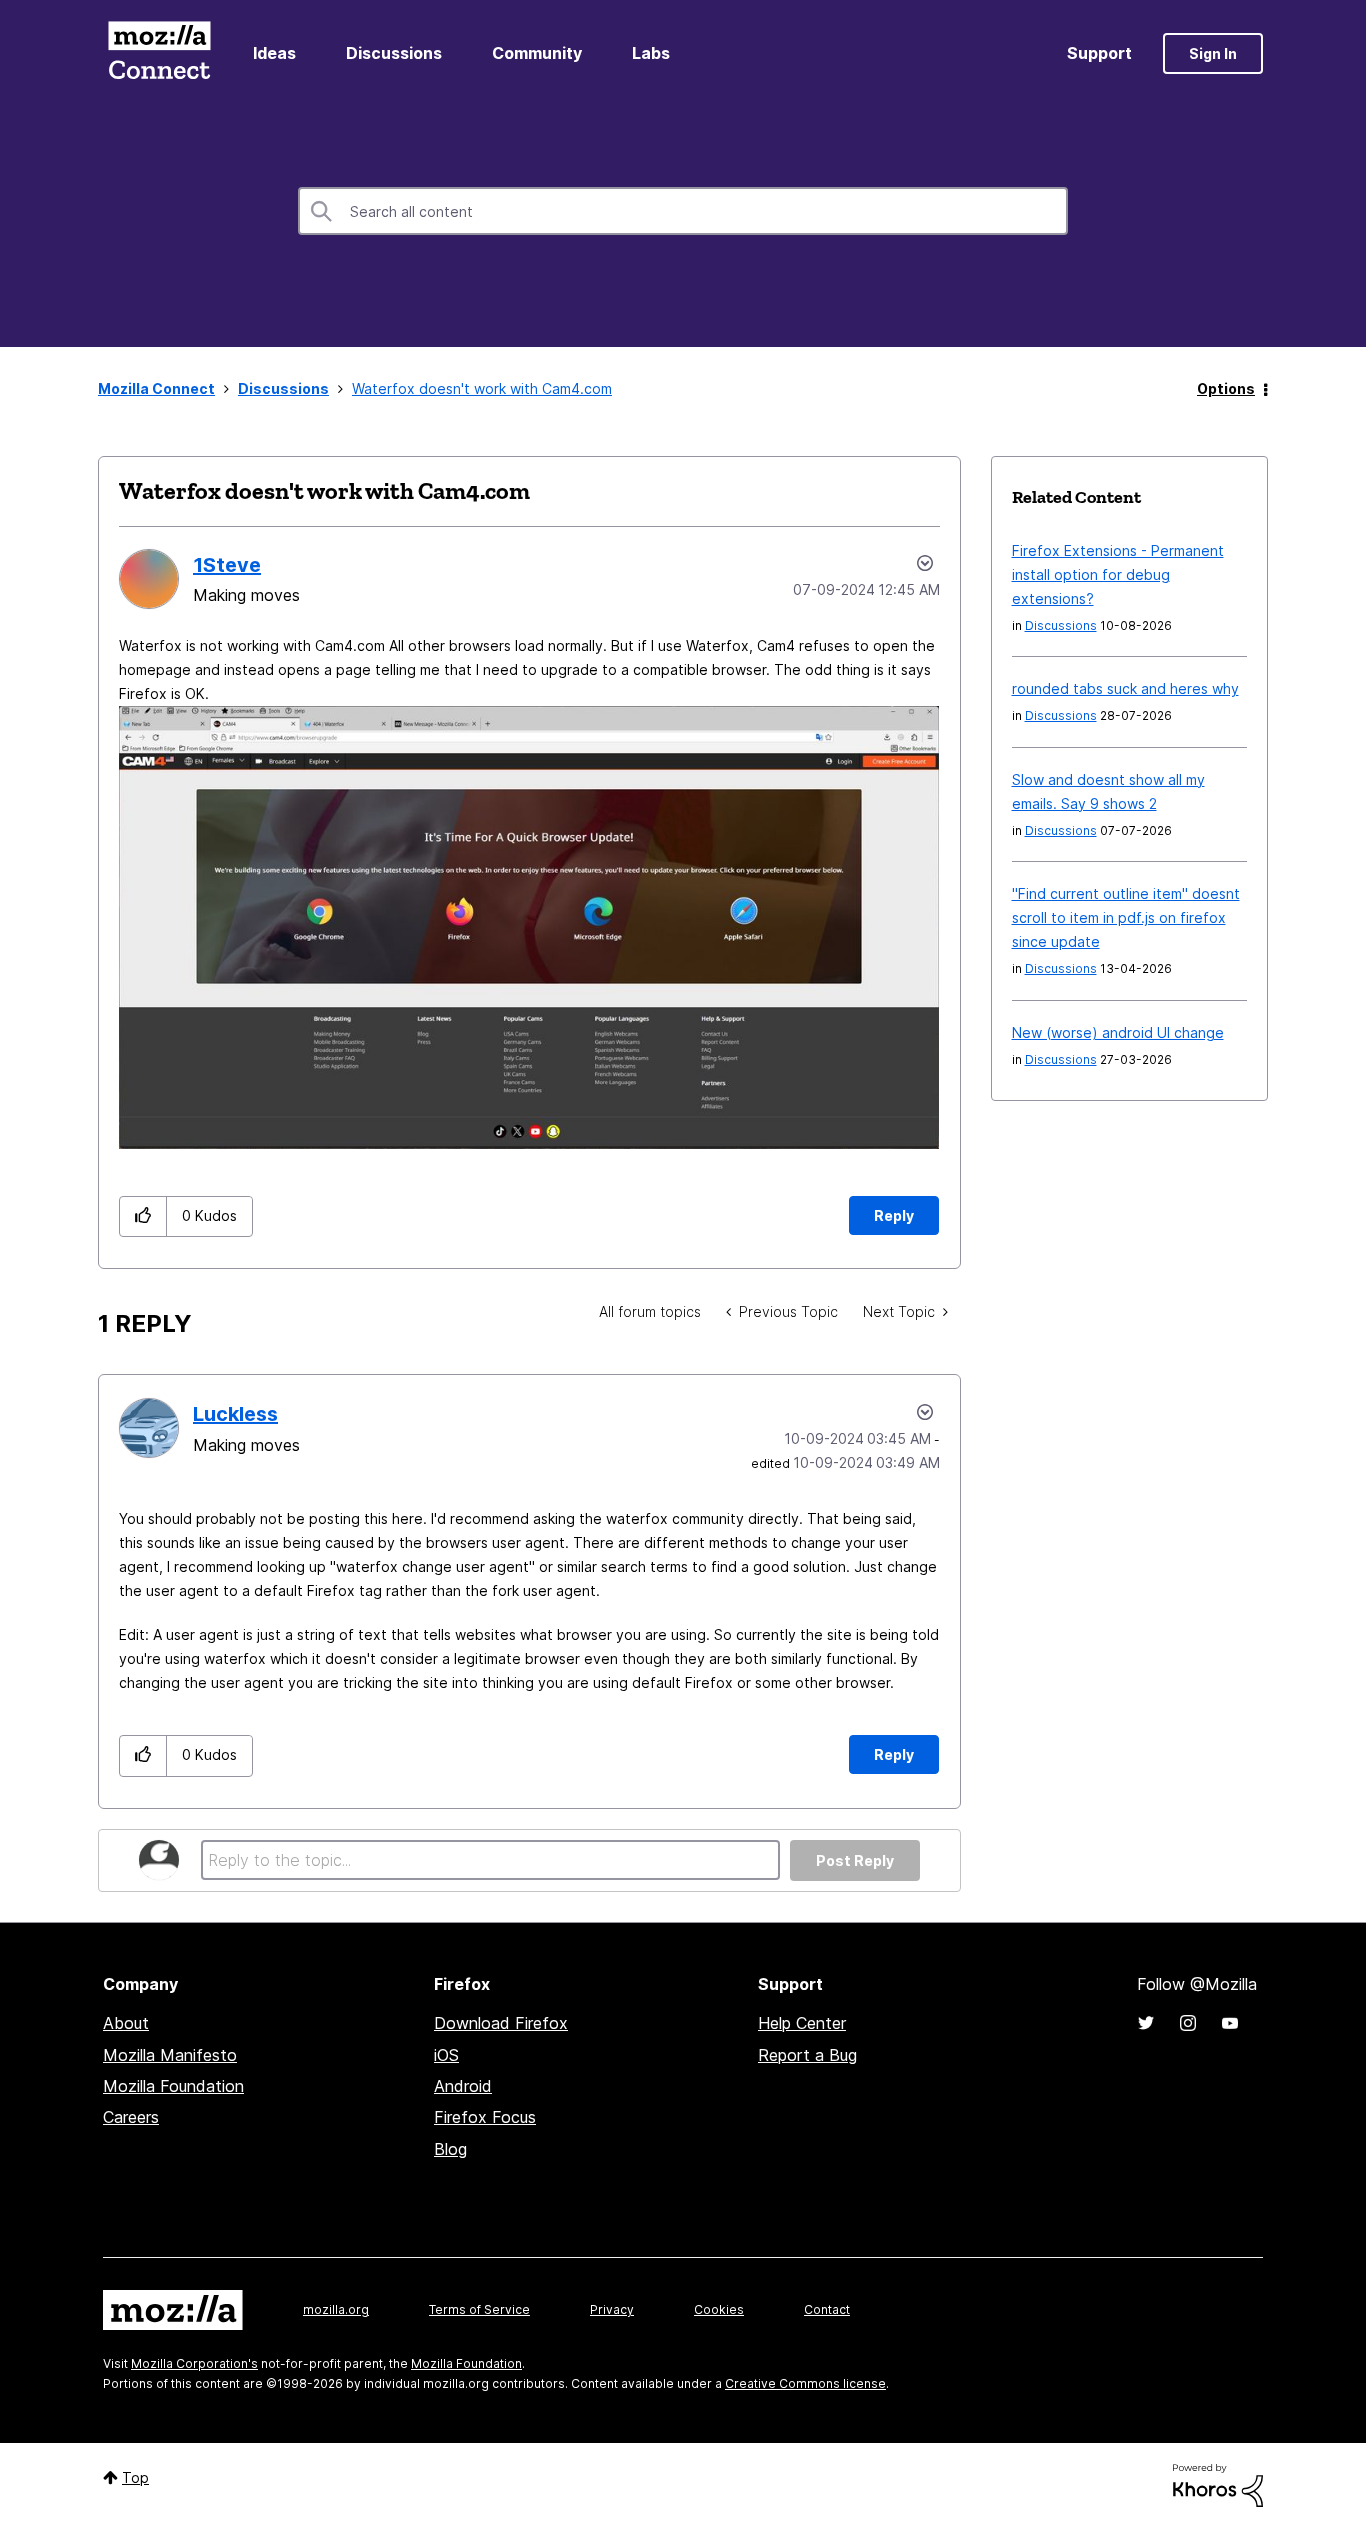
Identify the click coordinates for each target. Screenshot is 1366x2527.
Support (1099, 53)
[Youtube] (1230, 2023)
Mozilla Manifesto (170, 2055)
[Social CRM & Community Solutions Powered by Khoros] (1218, 2483)
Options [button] (1226, 388)
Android (463, 2086)
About (126, 2023)
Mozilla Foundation (173, 2086)
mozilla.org (336, 2309)
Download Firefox (501, 2023)
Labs (651, 53)
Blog (450, 2149)
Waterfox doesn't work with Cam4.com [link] (482, 388)
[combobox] (683, 211)
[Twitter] (1146, 2023)
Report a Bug (807, 2055)
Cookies (719, 2309)
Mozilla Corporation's (194, 2363)
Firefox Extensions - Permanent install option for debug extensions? (1118, 574)
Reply (894, 1215)
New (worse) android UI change (1118, 1032)
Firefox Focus (485, 2117)
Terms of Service (479, 2309)
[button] (143, 1216)
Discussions (394, 53)
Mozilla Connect (159, 53)
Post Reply (855, 1860)
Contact (827, 2309)
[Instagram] (1188, 2023)
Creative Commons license (805, 2383)
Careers (131, 2117)
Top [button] (135, 2477)
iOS (446, 2055)
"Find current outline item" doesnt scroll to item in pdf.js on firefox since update (1126, 917)
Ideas (274, 53)
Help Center (802, 2023)
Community (537, 53)
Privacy (612, 2309)
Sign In (1213, 53)
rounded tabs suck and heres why (1125, 688)
